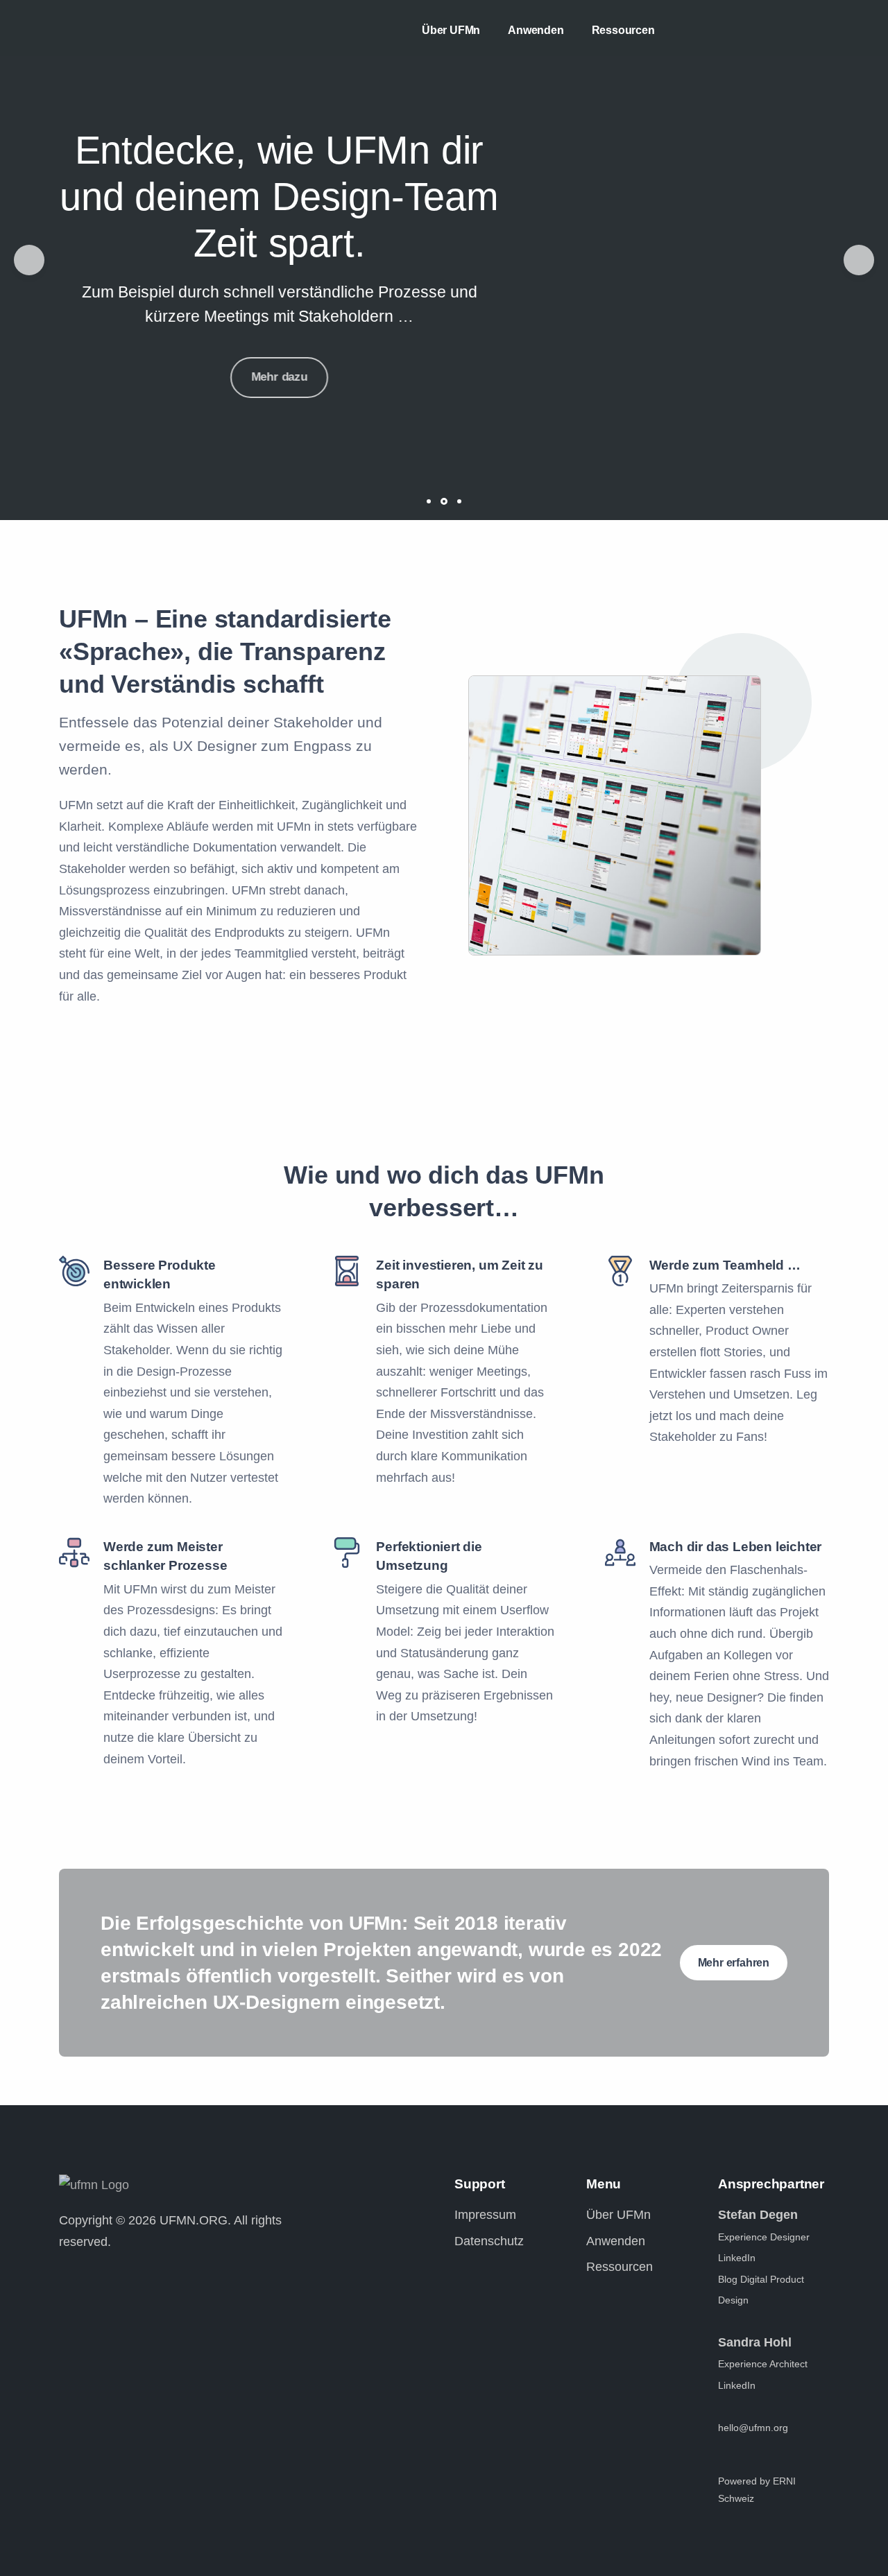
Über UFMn (451, 30)
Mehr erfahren (734, 1963)
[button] (29, 260)
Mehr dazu (279, 372)
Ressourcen (623, 30)
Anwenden (536, 30)
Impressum (485, 2215)
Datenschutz (489, 2241)
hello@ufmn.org (753, 2428)
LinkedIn (737, 2258)
